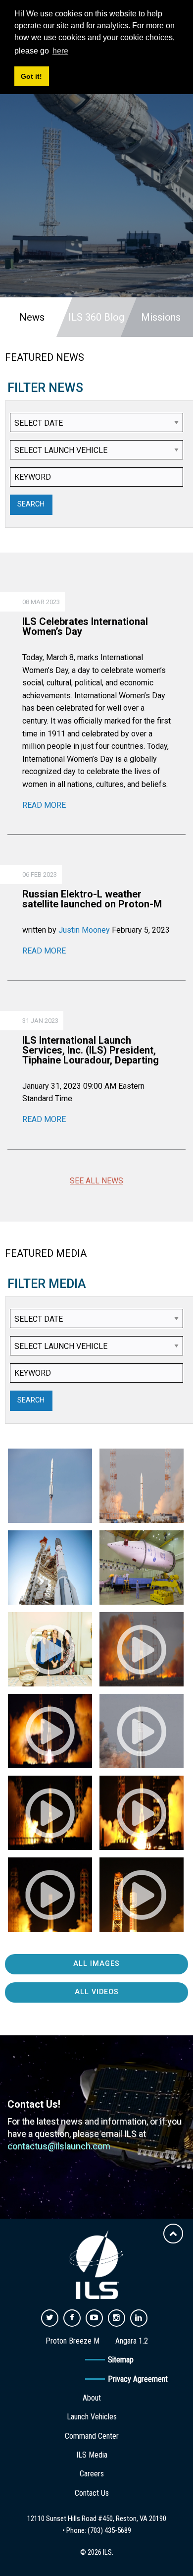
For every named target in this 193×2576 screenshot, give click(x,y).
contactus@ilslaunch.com (59, 2146)
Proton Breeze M (72, 2341)
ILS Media (92, 2455)
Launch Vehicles (92, 2417)
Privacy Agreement (138, 2379)
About (92, 2398)
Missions (161, 317)
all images (96, 1964)
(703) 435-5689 (109, 2530)
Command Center (92, 2436)
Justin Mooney (84, 930)
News (32, 317)
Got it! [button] (31, 76)
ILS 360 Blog (96, 317)
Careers (92, 2474)
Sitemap (121, 2360)
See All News (96, 1181)
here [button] (60, 51)
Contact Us (92, 2493)
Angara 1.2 (132, 2341)
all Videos (97, 1992)
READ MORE (44, 805)
